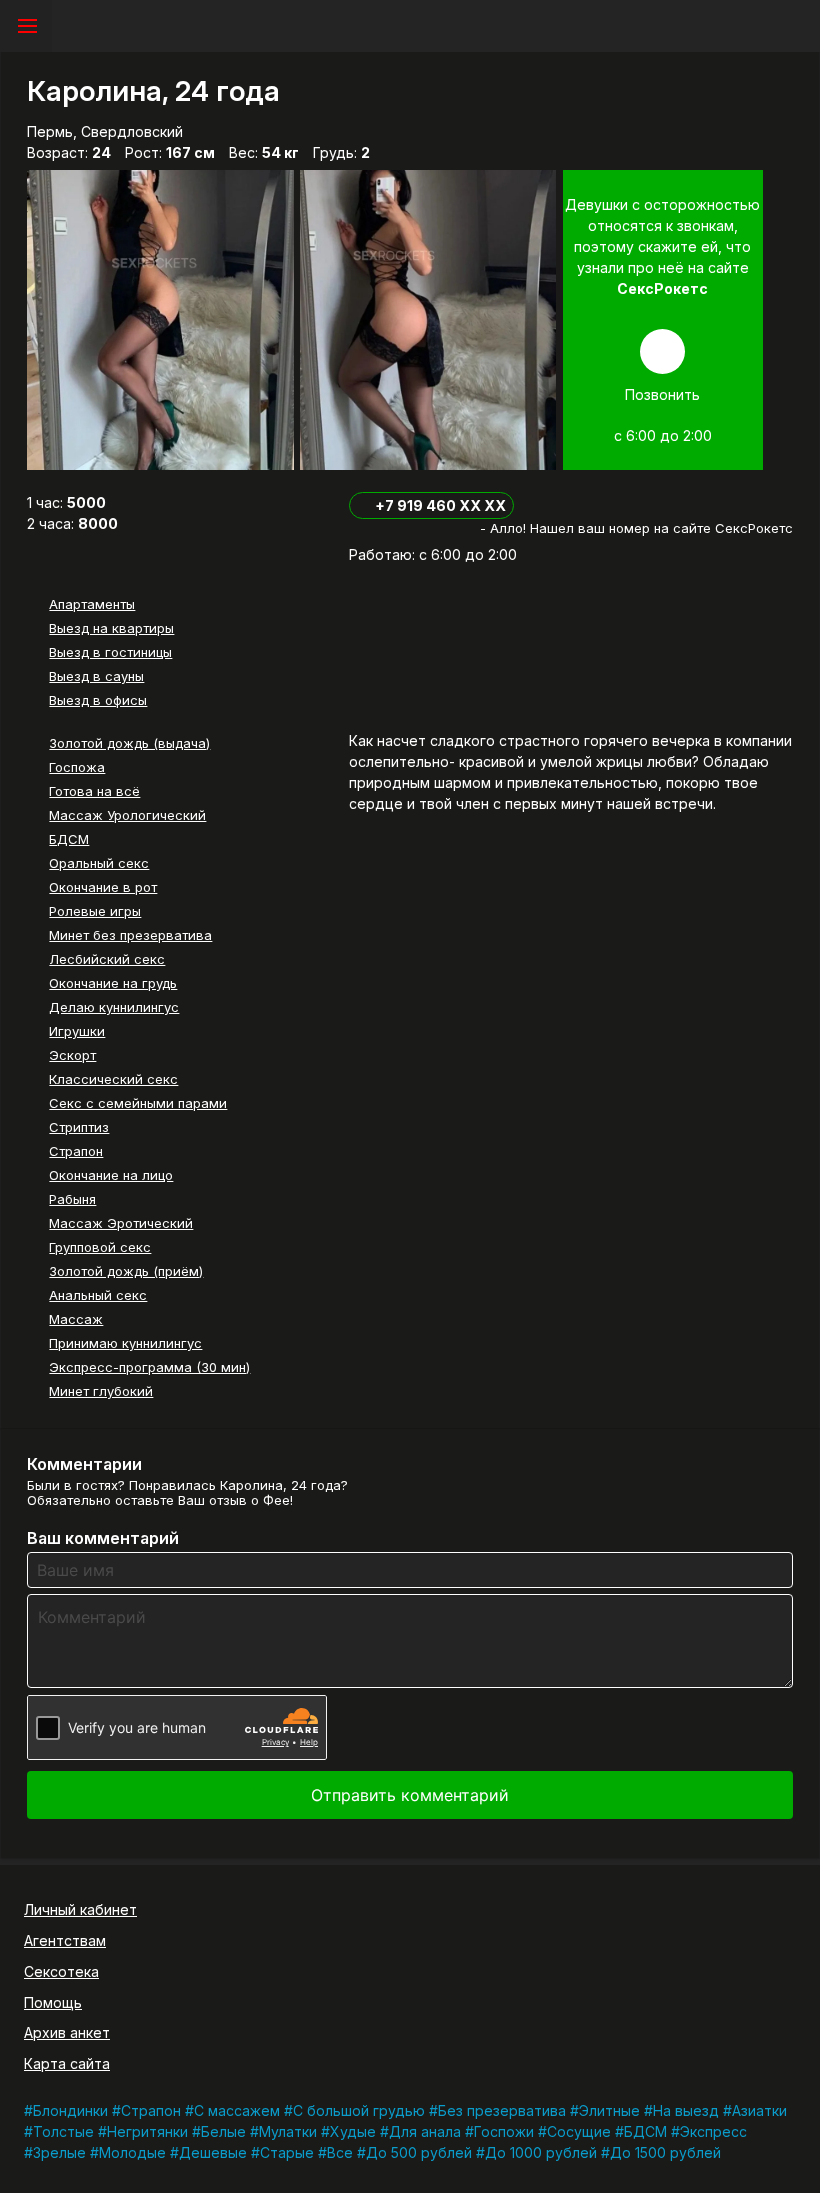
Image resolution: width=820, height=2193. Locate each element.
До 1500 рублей (665, 2152)
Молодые (132, 2152)
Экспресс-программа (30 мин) (149, 1367)
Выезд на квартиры (111, 628)
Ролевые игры (95, 911)
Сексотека (61, 1971)
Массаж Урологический (127, 815)
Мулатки (288, 2131)
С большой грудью (359, 2110)
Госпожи (504, 2131)
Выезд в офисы (98, 700)
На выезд (686, 2110)
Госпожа (77, 767)
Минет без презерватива (130, 935)
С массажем (237, 2110)
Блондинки (70, 2110)
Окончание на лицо (111, 1175)
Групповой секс (100, 1247)
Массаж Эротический (121, 1223)
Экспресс (713, 2131)
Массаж (76, 1319)
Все (340, 2152)
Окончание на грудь (113, 983)
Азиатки (759, 2110)
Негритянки (147, 2131)
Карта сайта (67, 2063)
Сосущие (579, 2131)
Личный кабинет (80, 1909)
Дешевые (213, 2152)
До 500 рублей (419, 2152)
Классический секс (113, 1079)
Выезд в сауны (96, 676)
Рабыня (72, 1199)
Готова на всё (94, 791)
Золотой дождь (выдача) (129, 743)
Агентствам (65, 1940)
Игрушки (77, 1031)
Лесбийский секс (107, 959)
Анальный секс (98, 1295)
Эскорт (72, 1055)
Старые (287, 2152)
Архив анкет (67, 2032)
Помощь (53, 2002)
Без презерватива (502, 2110)
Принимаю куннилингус (125, 1343)
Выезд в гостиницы (110, 652)
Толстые (63, 2131)
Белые (223, 2131)
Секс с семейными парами (138, 1103)
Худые (353, 2131)
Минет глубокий (101, 1391)
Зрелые (59, 2152)
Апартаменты (92, 604)
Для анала (425, 2131)
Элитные (609, 2110)
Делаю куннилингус (114, 1007)
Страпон (76, 1151)
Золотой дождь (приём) (126, 1271)
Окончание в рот (103, 887)
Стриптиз (79, 1127)
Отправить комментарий (410, 1795)
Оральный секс (99, 863)
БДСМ (69, 839)
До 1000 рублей (541, 2152)
